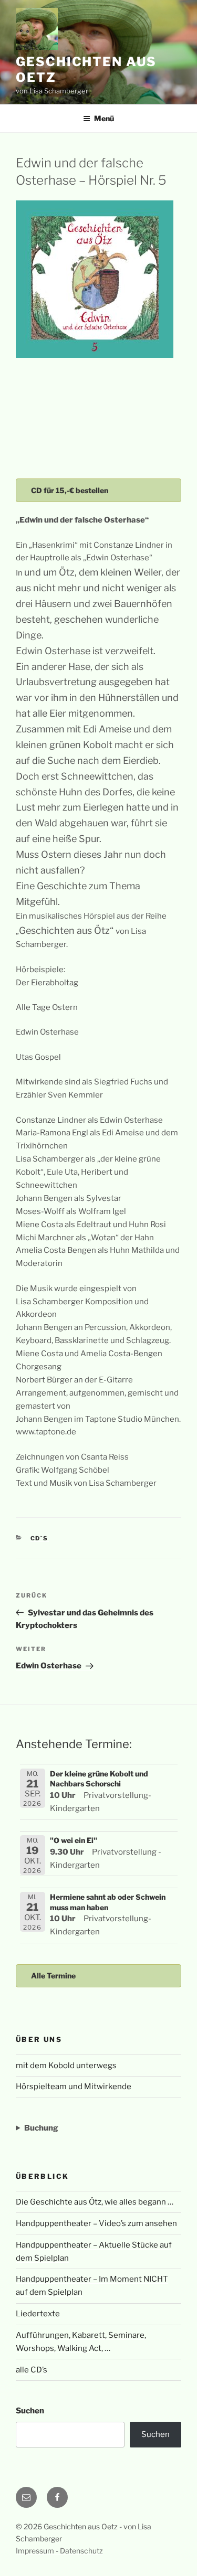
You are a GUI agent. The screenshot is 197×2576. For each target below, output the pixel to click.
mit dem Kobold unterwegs (66, 2066)
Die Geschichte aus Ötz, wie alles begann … (95, 2202)
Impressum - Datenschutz (59, 2551)
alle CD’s (32, 2370)
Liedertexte (38, 2314)
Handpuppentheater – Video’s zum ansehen (96, 2223)
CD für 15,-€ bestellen (70, 490)
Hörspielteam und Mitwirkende (74, 2087)
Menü (104, 118)
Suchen (30, 2411)
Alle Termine (53, 1976)
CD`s (40, 1538)
